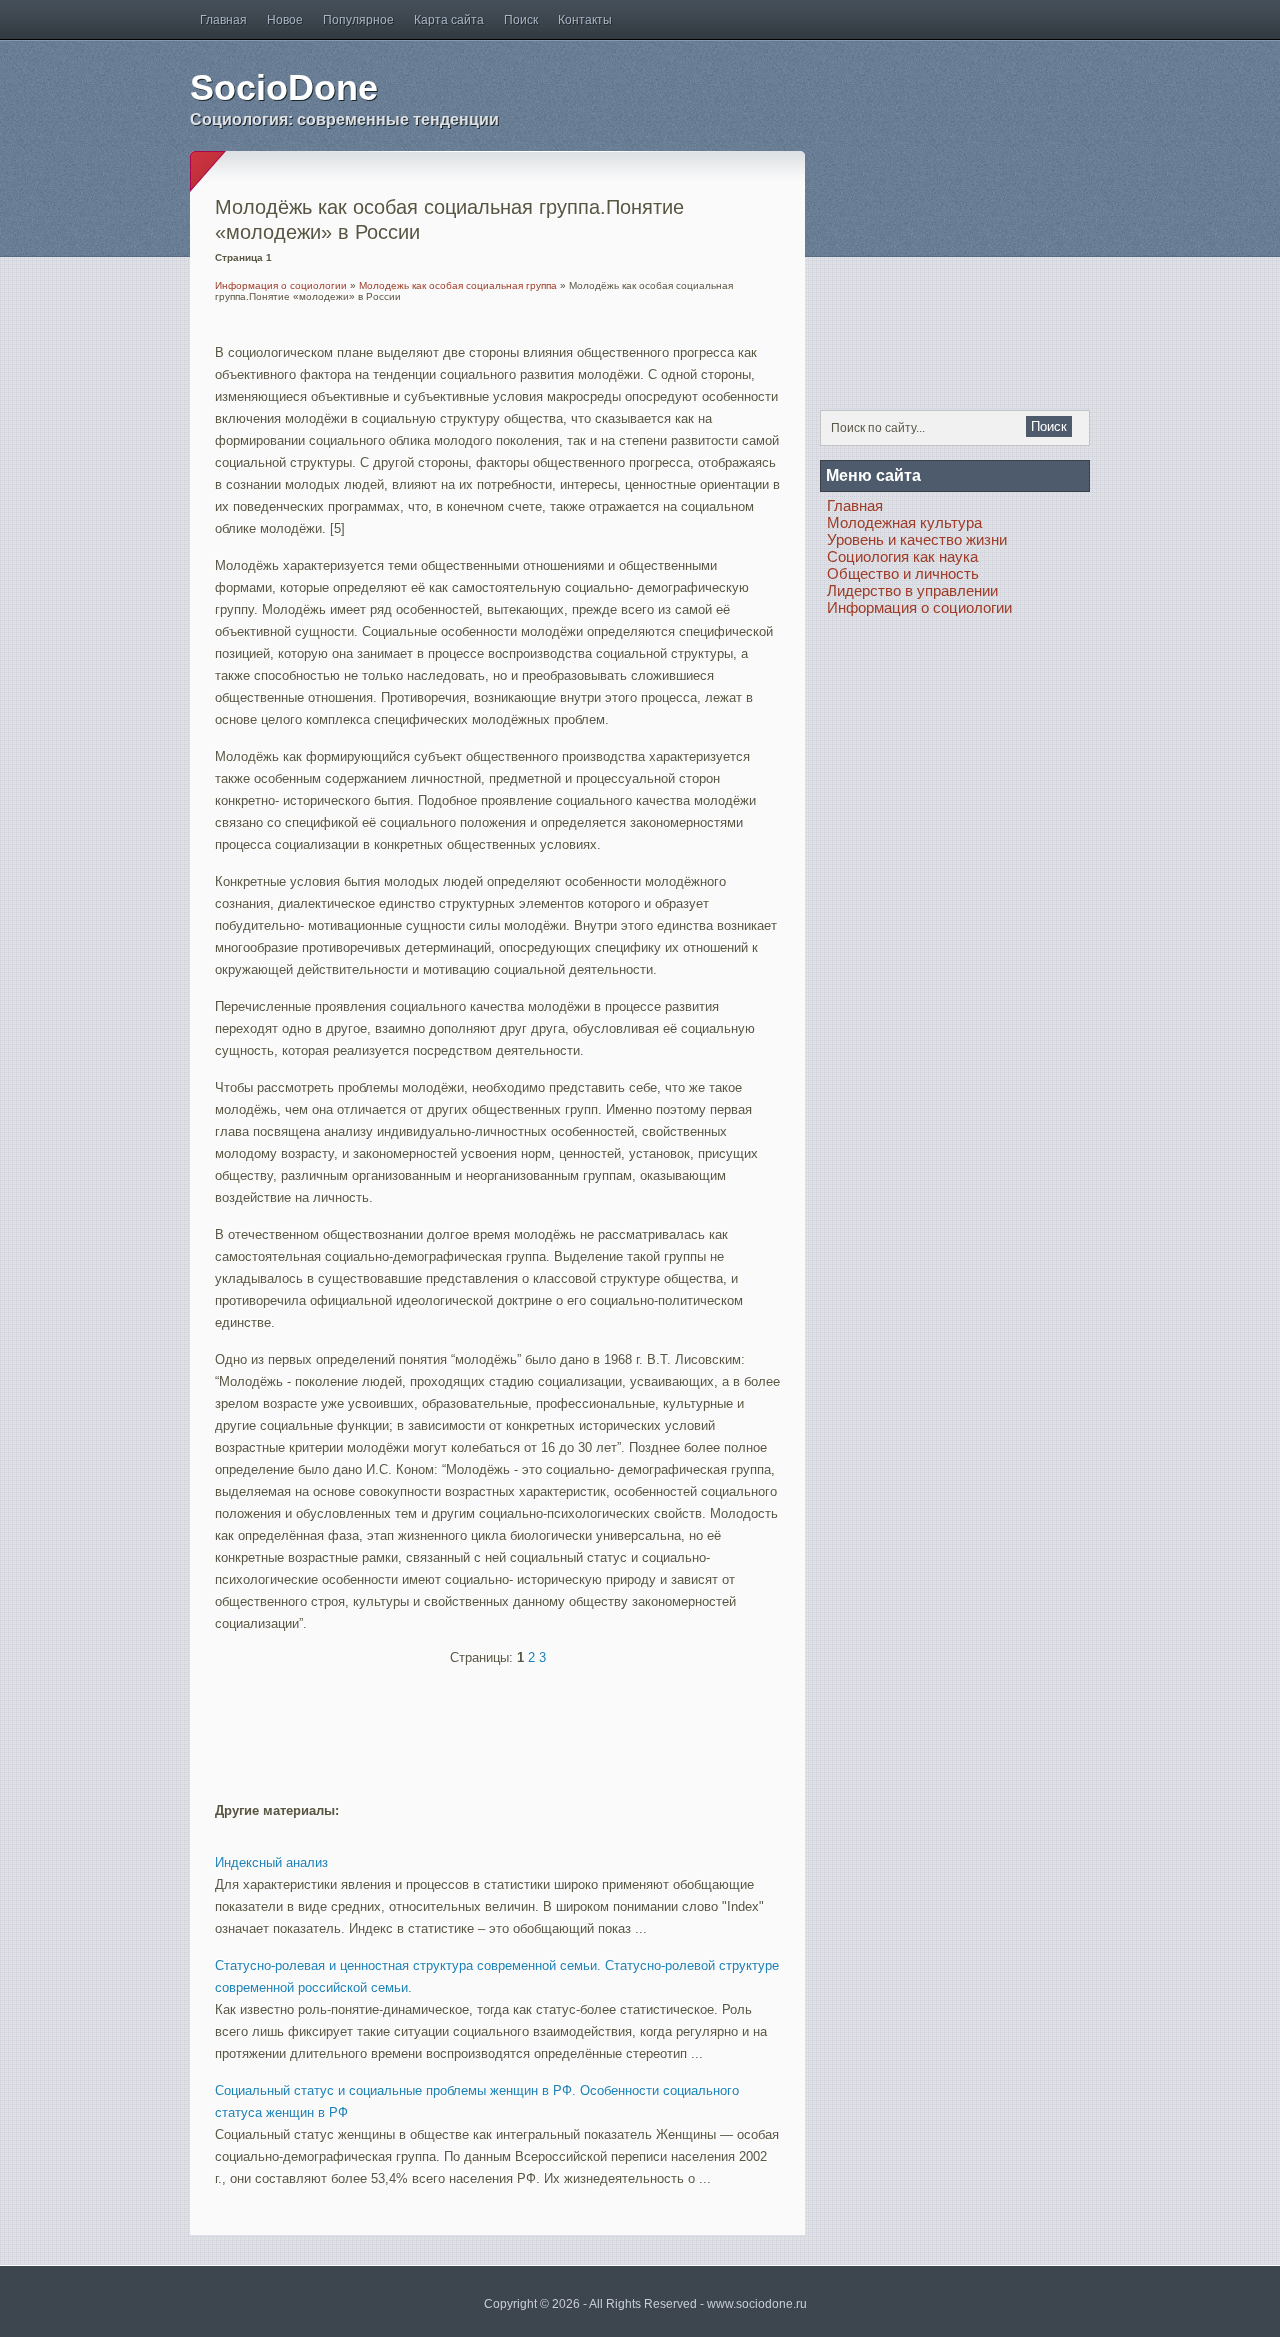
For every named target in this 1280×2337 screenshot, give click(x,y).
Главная (223, 20)
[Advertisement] (449, 1725)
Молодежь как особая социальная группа (458, 285)
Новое (285, 20)
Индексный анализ (271, 1862)
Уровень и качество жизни (917, 539)
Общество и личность (903, 573)
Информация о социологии (281, 285)
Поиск (521, 20)
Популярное (358, 20)
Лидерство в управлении (912, 590)
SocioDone (284, 87)
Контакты (585, 20)
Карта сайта (449, 20)
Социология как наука (902, 556)
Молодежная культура (904, 522)
